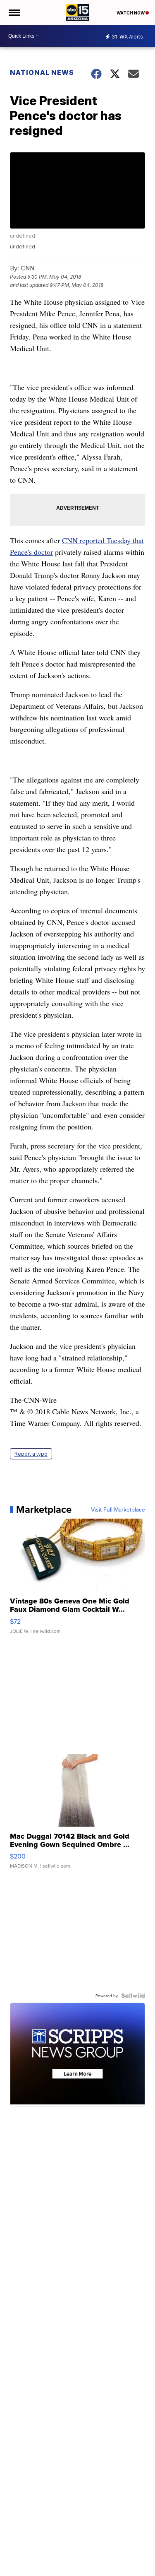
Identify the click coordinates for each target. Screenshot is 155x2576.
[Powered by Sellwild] (133, 1996)
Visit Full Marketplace (118, 1509)
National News (42, 72)
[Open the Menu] (14, 12)
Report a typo (31, 1454)
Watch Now (131, 13)
